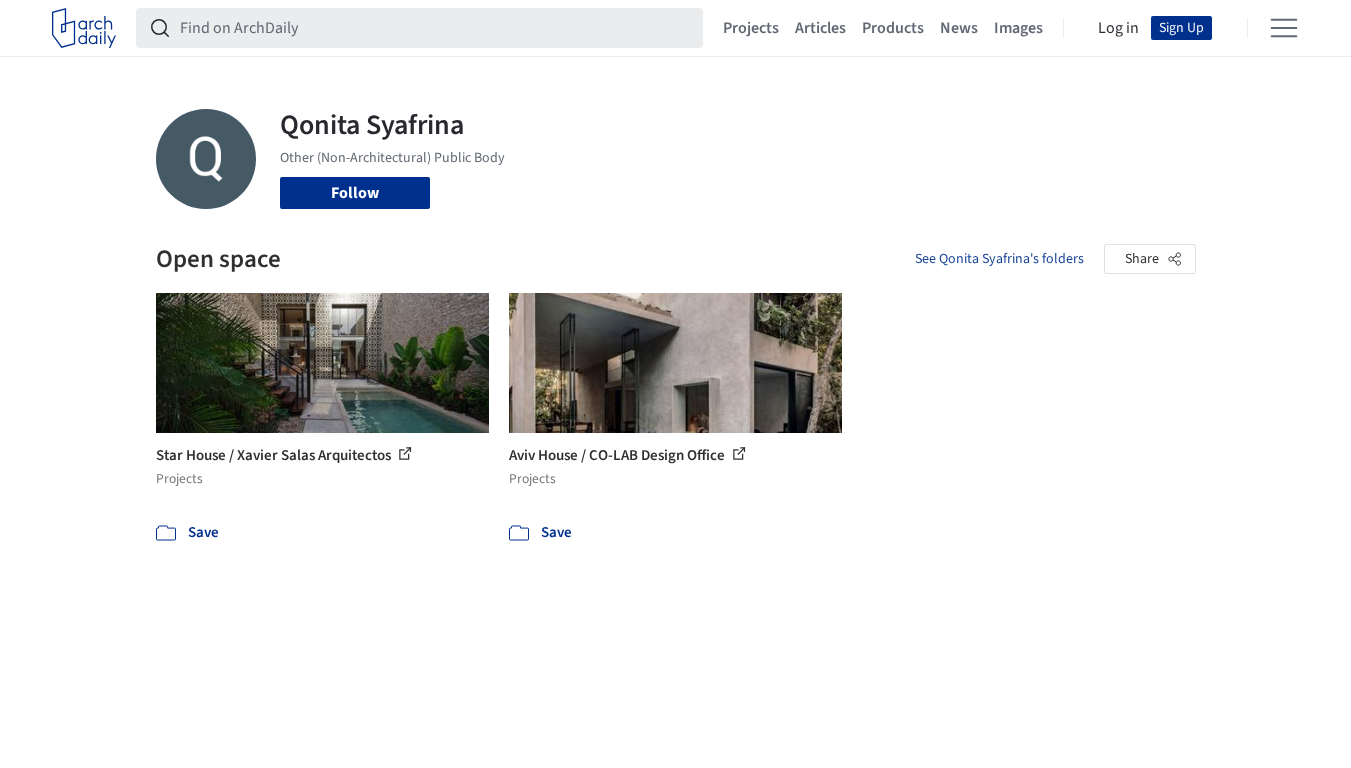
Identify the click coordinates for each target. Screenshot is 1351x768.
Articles (820, 28)
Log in (1118, 28)
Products (893, 28)
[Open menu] (1284, 28)
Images (1018, 28)
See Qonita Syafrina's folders (999, 259)
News (959, 28)
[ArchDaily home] (84, 28)
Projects (751, 28)
